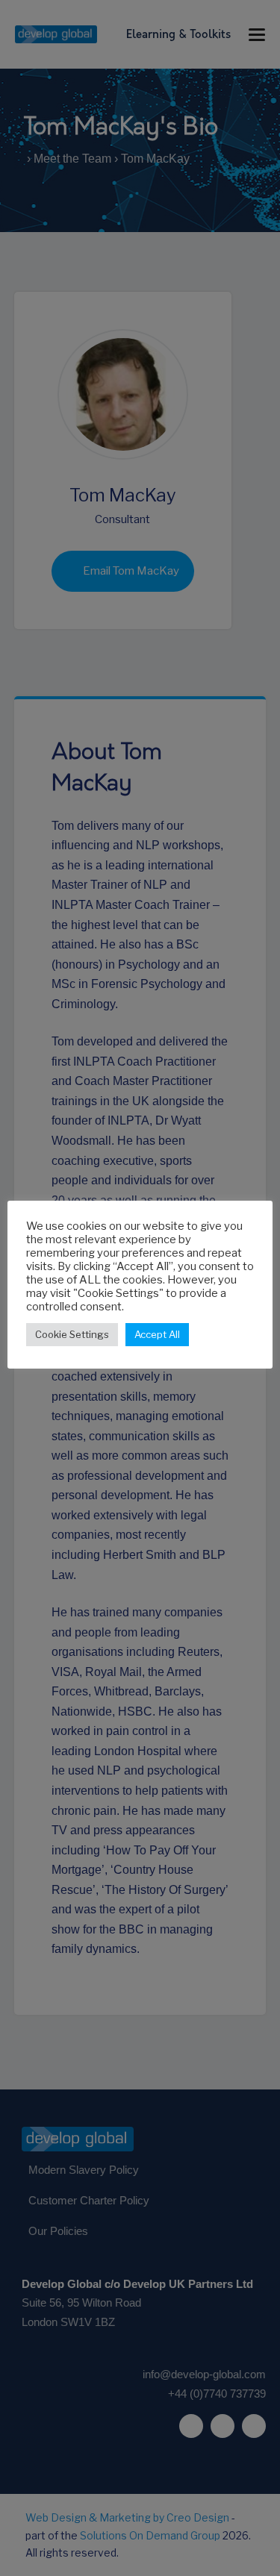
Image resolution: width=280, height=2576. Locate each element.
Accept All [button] (157, 1334)
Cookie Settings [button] (72, 1334)
